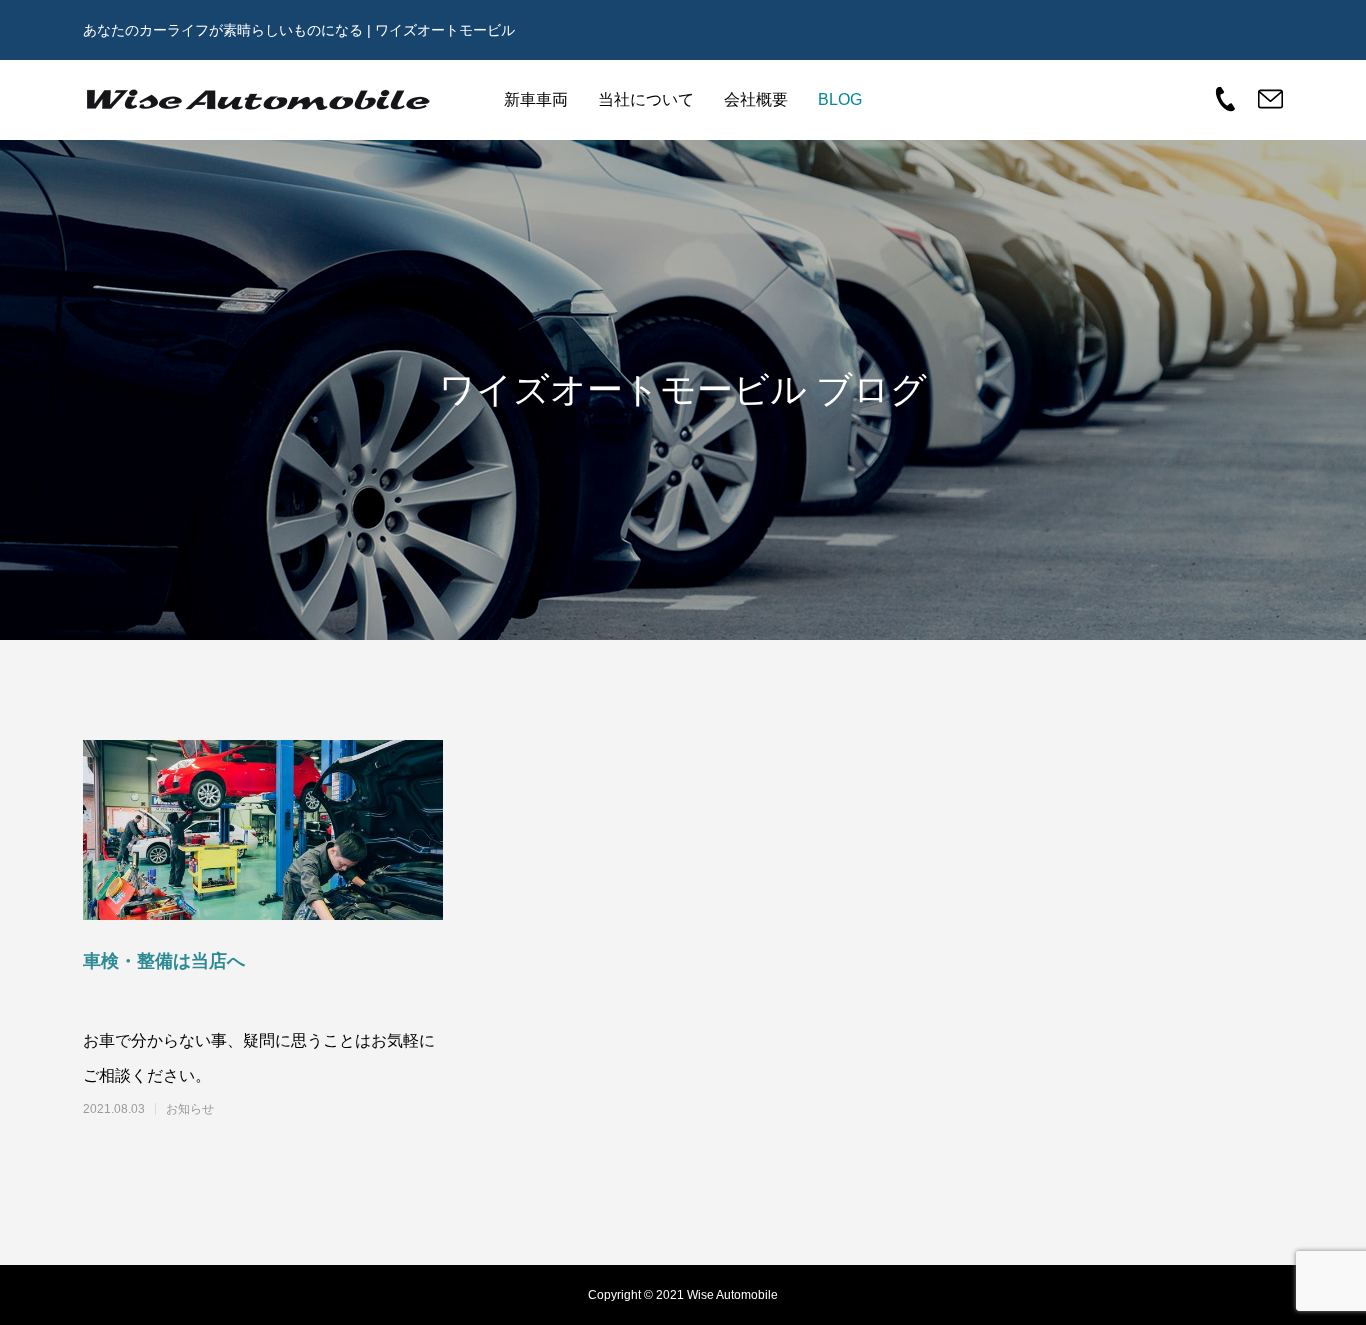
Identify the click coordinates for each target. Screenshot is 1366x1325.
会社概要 (756, 99)
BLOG (840, 99)
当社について (646, 99)
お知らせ (190, 1109)
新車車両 (536, 99)
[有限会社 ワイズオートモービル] (258, 100)
